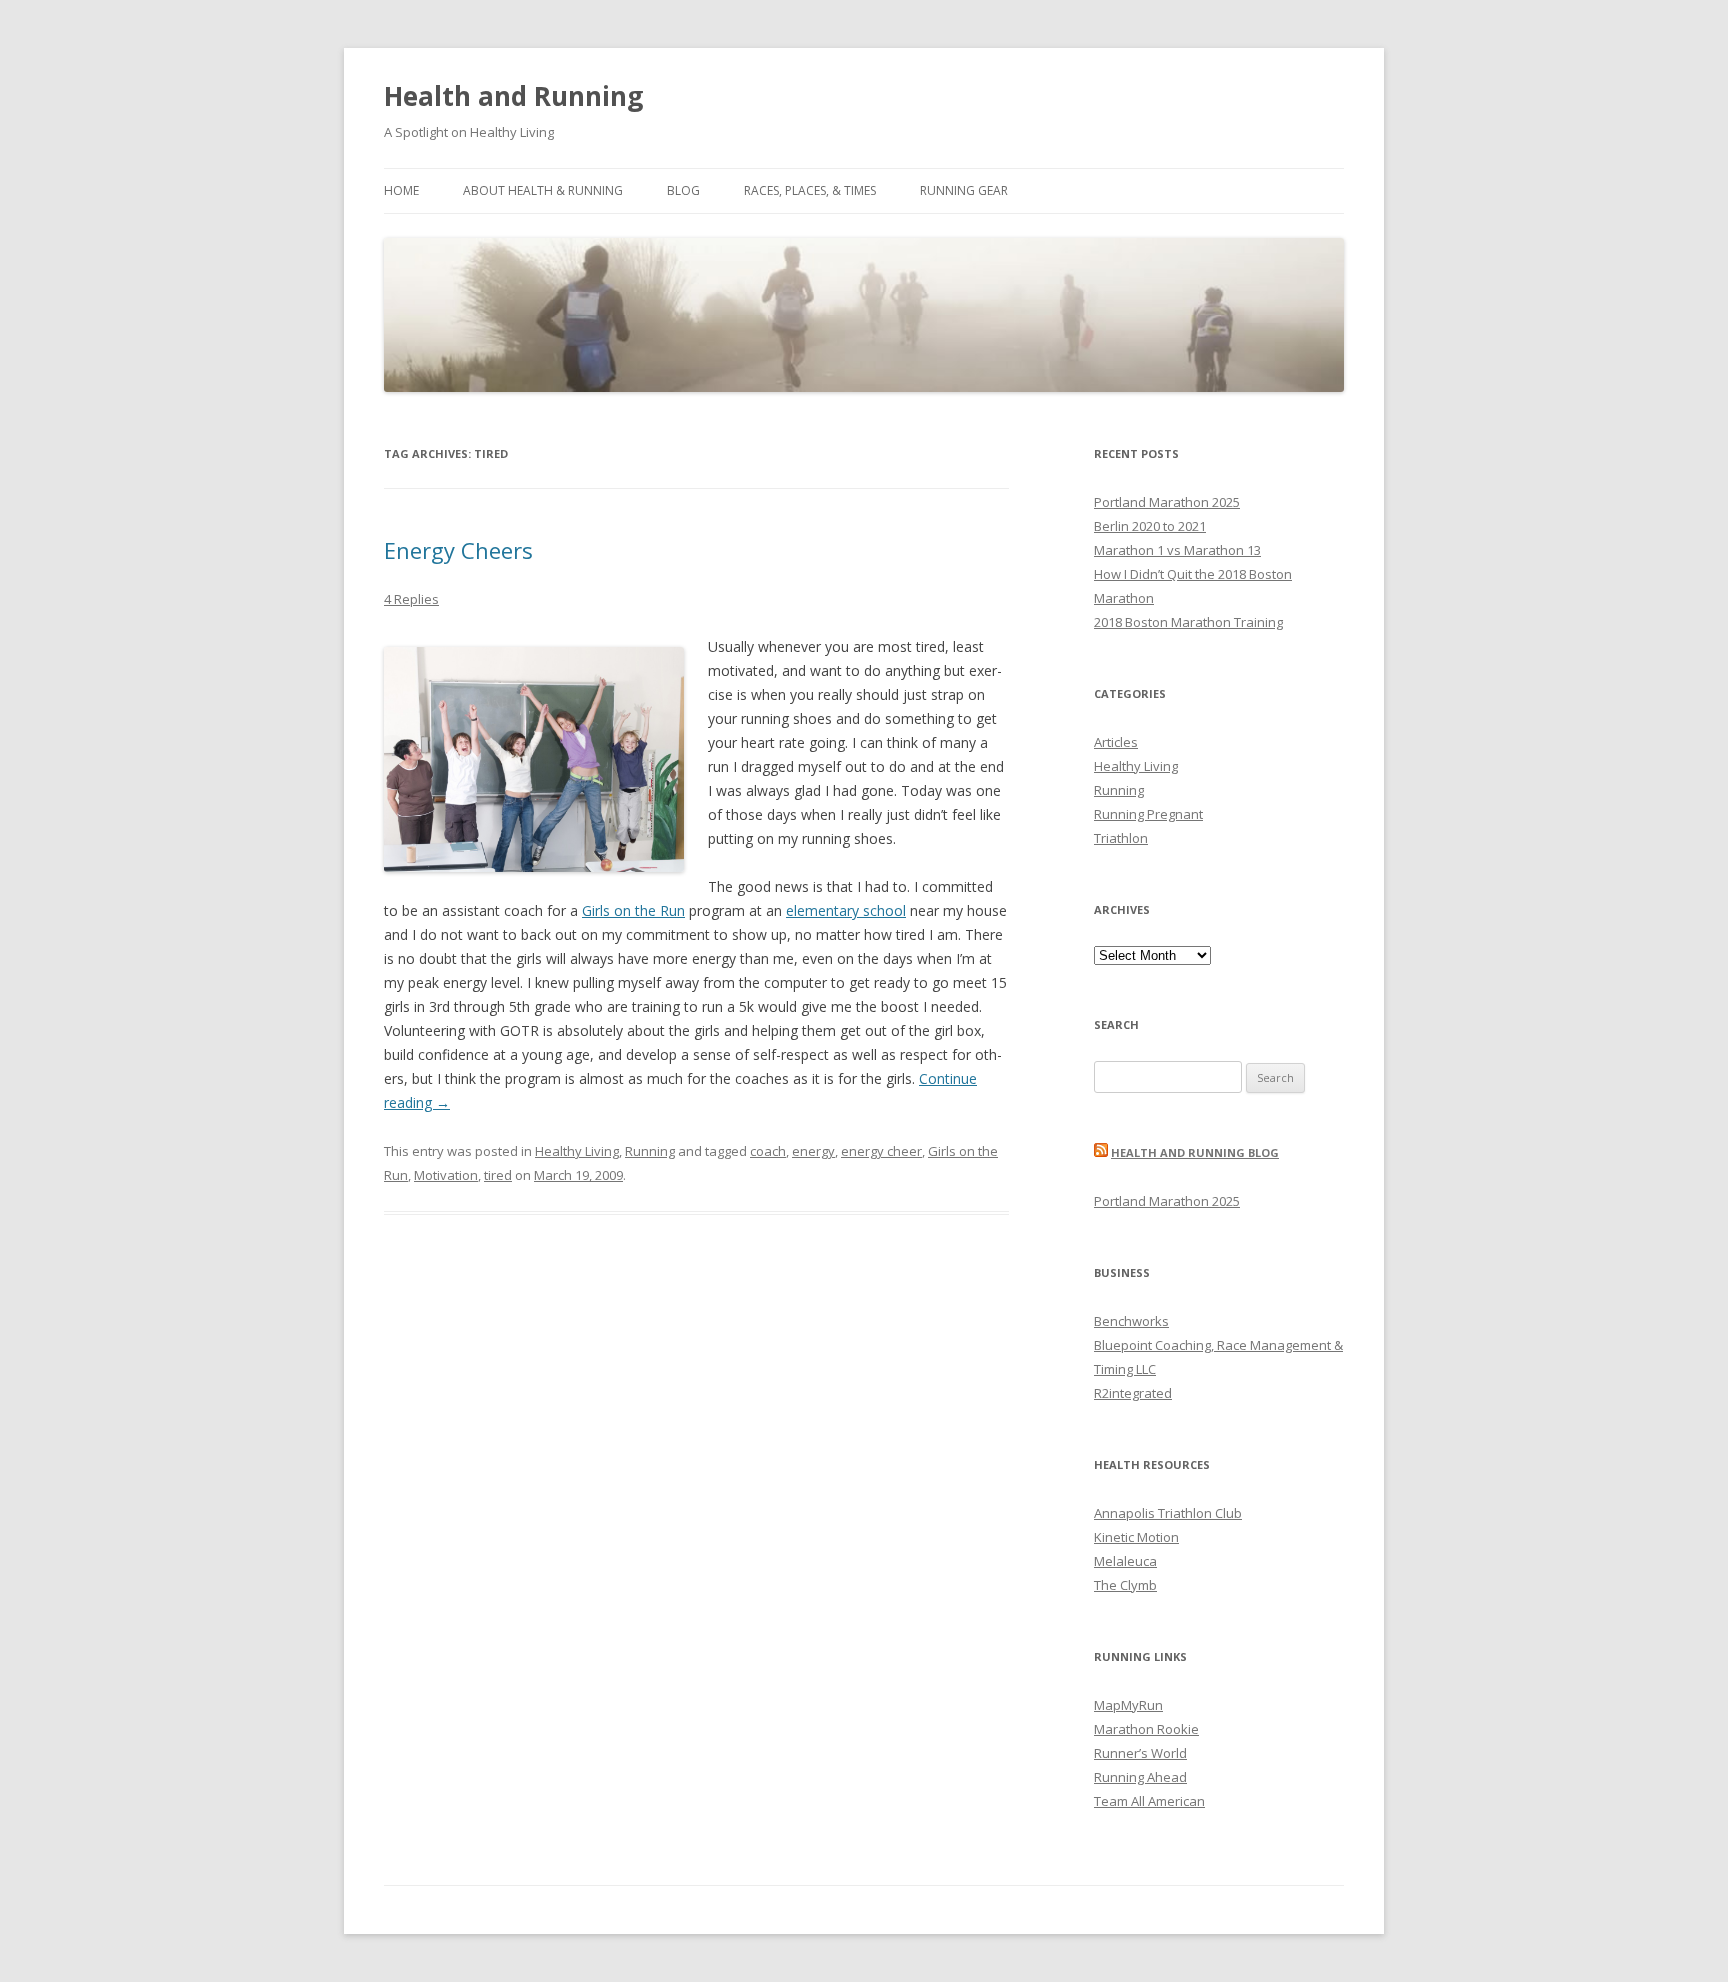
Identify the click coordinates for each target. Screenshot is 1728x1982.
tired (498, 1175)
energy (813, 1151)
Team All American (1149, 1801)
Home (401, 190)
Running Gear (964, 190)
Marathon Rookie (1146, 1729)
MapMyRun (1128, 1705)
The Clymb (1125, 1585)
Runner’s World (1140, 1753)
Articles (1116, 742)
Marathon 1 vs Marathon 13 (1177, 550)
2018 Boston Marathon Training (1188, 622)
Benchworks (1131, 1321)
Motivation (446, 1175)
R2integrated (1133, 1393)
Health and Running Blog (1195, 1152)
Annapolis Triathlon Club (1168, 1513)
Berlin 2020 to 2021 (1150, 526)
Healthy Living (577, 1151)
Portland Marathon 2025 (1167, 502)
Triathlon (1121, 838)
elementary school (846, 910)
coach (768, 1151)
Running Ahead (1140, 1777)
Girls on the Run (633, 910)
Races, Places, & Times (810, 190)
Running (650, 1151)
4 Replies (411, 599)
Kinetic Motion (1136, 1537)
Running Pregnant (1148, 814)
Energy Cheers (458, 550)
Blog (683, 190)
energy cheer (881, 1151)
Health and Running (513, 96)
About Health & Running (543, 190)
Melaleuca (1125, 1561)
